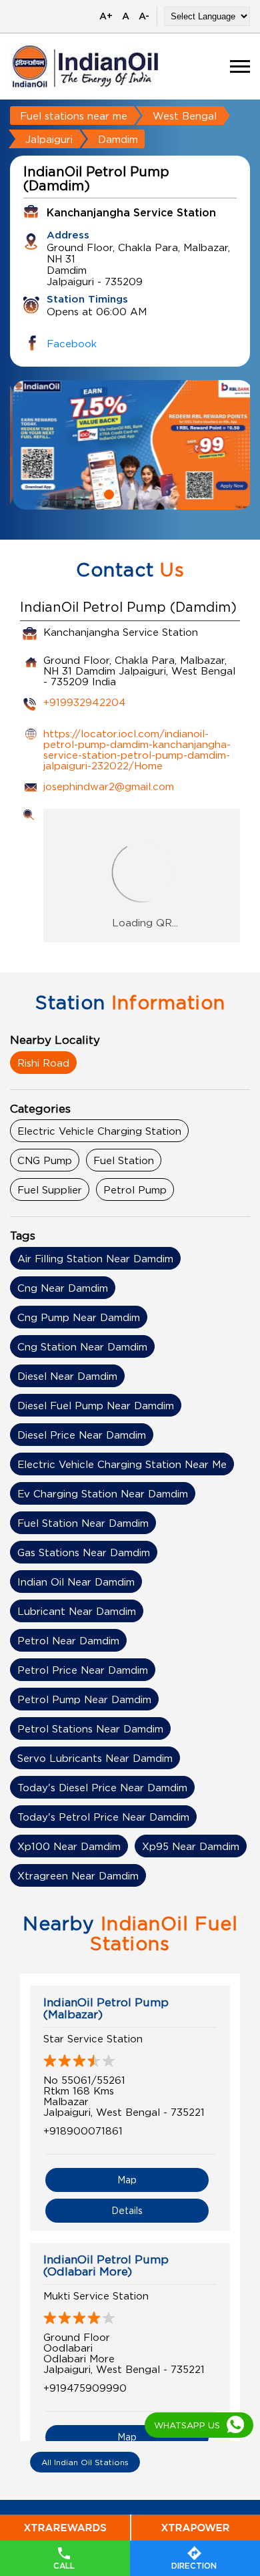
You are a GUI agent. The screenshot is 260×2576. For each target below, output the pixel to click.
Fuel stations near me (74, 116)
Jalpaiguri (49, 139)
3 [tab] (153, 493)
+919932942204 (85, 702)
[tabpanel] (130, 445)
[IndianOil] (85, 66)
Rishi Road (43, 1063)
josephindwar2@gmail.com (109, 786)
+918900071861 (83, 2131)
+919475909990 (85, 2388)
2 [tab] (130, 493)
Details (127, 2210)
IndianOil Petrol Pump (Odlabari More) (106, 2265)
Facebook (72, 343)
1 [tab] (107, 493)
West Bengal (185, 116)
